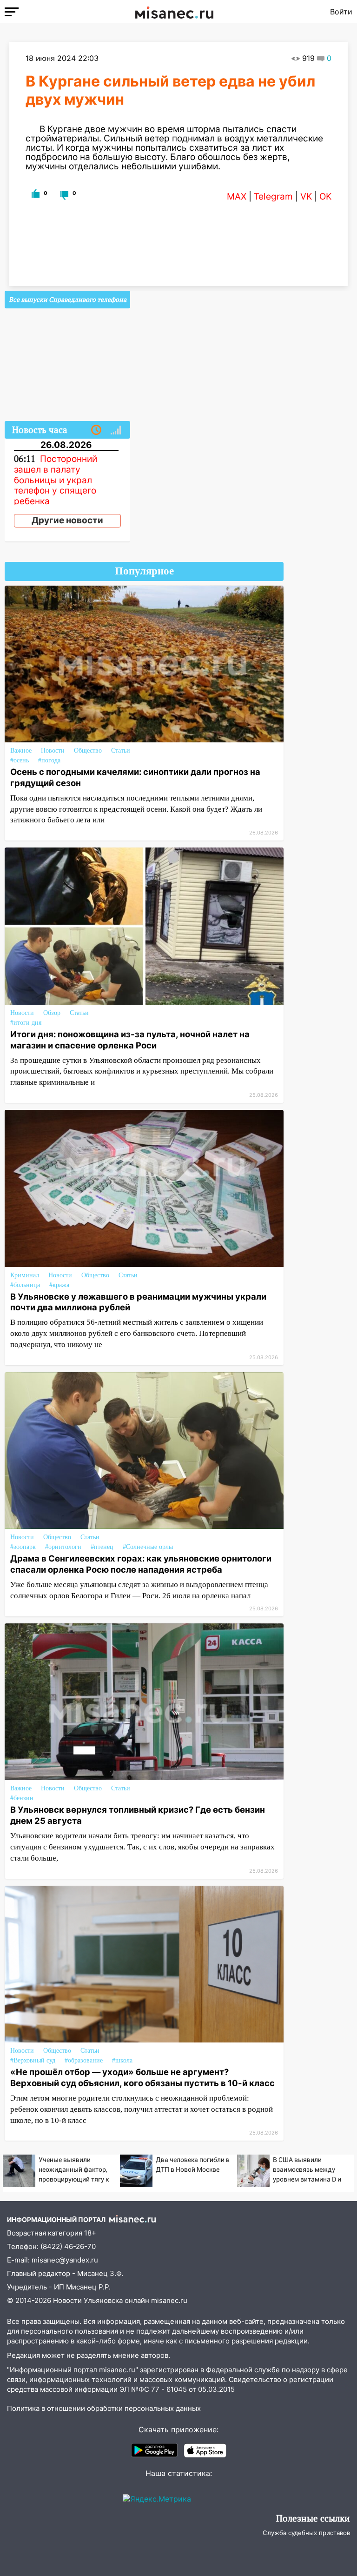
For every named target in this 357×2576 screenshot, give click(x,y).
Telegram (273, 197)
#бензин (22, 1798)
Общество (88, 751)
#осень (20, 760)
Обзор (52, 1013)
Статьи (121, 751)
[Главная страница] (174, 12)
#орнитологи (63, 1547)
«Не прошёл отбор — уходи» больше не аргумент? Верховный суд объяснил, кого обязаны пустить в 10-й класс (142, 2077)
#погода (49, 760)
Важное (21, 751)
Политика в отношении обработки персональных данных (104, 2408)
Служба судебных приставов (306, 2533)
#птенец (102, 1547)
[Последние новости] (96, 430)
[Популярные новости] (116, 430)
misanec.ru (169, 2300)
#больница (25, 1285)
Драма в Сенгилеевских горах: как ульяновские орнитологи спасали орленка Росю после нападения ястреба (141, 1564)
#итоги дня (26, 1023)
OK (325, 197)
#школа (122, 2060)
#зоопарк (23, 1547)
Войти (341, 12)
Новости (53, 751)
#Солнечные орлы (148, 1547)
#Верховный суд (33, 2060)
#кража (59, 1285)
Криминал (25, 1275)
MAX (237, 197)
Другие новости (67, 520)
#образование (84, 2060)
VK (306, 197)
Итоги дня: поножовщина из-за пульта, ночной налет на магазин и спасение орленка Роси (130, 1040)
